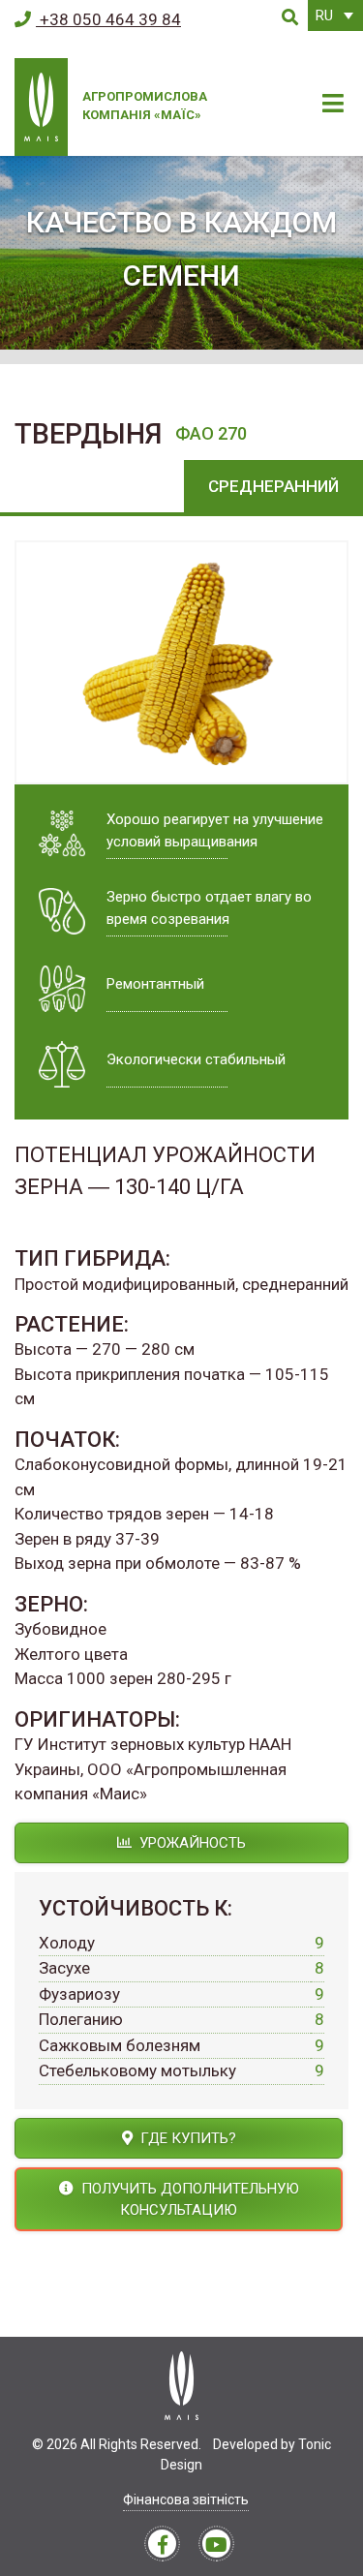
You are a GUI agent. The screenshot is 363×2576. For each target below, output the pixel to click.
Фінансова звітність (186, 2499)
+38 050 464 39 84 (108, 19)
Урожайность (191, 1843)
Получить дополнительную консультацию (188, 2199)
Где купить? (186, 2138)
